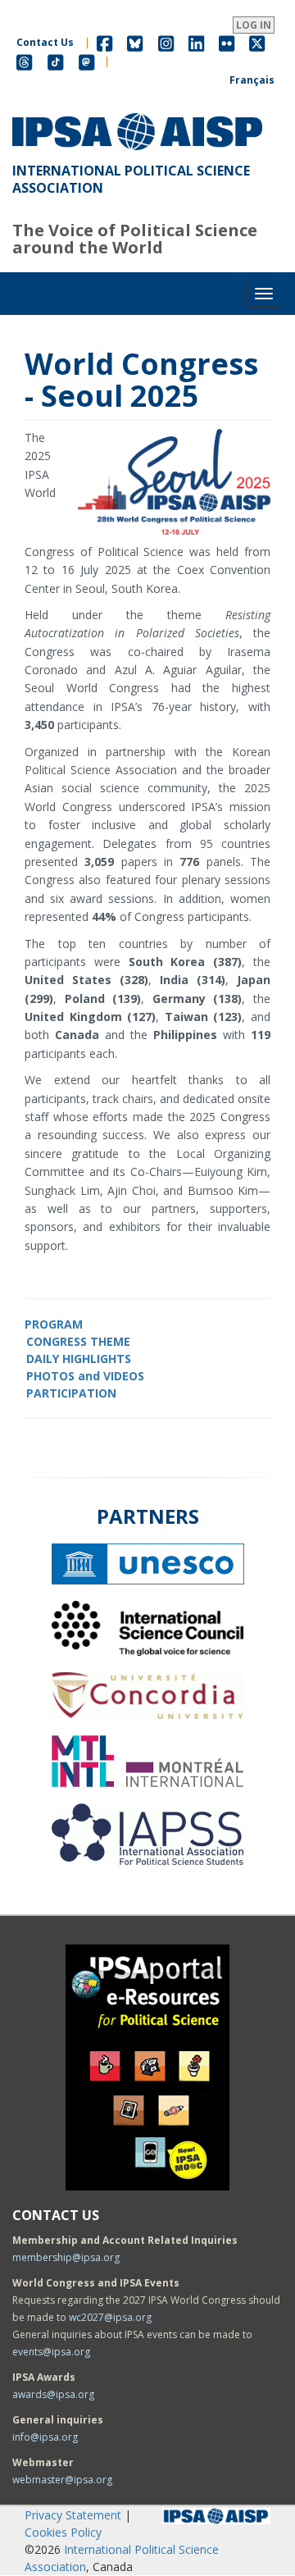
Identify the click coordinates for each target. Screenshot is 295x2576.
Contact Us (45, 42)
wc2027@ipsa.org (110, 2317)
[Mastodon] (87, 61)
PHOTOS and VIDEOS (85, 1376)
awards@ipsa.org (53, 2394)
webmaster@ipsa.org (62, 2480)
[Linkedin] (196, 42)
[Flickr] (227, 42)
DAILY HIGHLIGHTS (79, 1359)
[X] (257, 42)
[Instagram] (166, 42)
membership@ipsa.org (66, 2257)
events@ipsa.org (51, 2352)
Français (252, 80)
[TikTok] (56, 61)
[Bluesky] (135, 42)
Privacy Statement (73, 2515)
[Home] (137, 113)
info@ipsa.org (45, 2437)
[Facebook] (104, 42)
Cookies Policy (63, 2532)
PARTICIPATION (71, 1393)
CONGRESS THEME (78, 1341)
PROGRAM (54, 1324)
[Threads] (24, 61)
